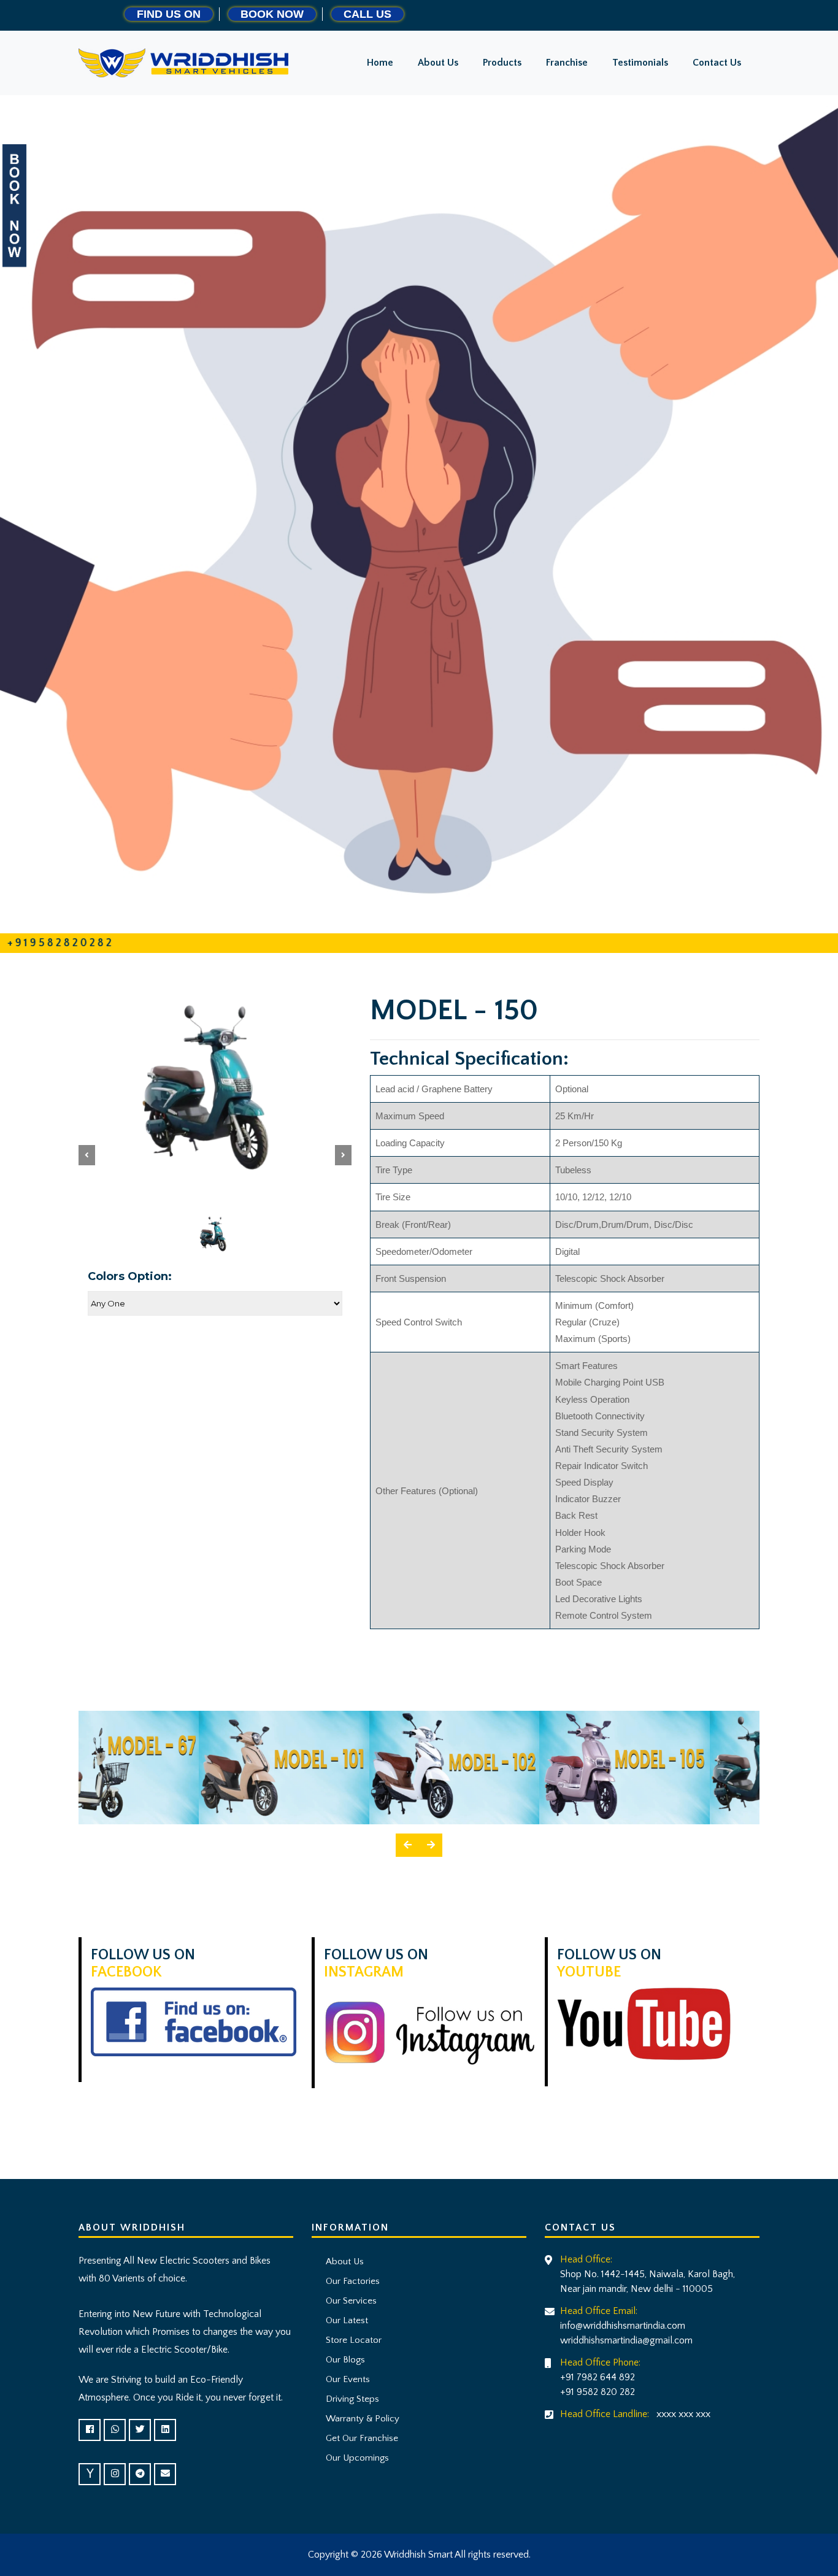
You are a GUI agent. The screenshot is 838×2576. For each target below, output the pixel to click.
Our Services (349, 2301)
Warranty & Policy (360, 2419)
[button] (87, 1155)
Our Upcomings (355, 2458)
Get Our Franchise (359, 2438)
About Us (342, 2262)
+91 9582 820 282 (598, 2392)
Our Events (345, 2379)
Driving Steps (350, 2399)
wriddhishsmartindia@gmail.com (626, 2340)
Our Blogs (343, 2360)
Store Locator (351, 2340)
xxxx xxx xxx (683, 2414)
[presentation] (407, 1845)
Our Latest (344, 2320)
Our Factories (350, 2281)
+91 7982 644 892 (598, 2377)
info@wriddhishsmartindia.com (623, 2326)
